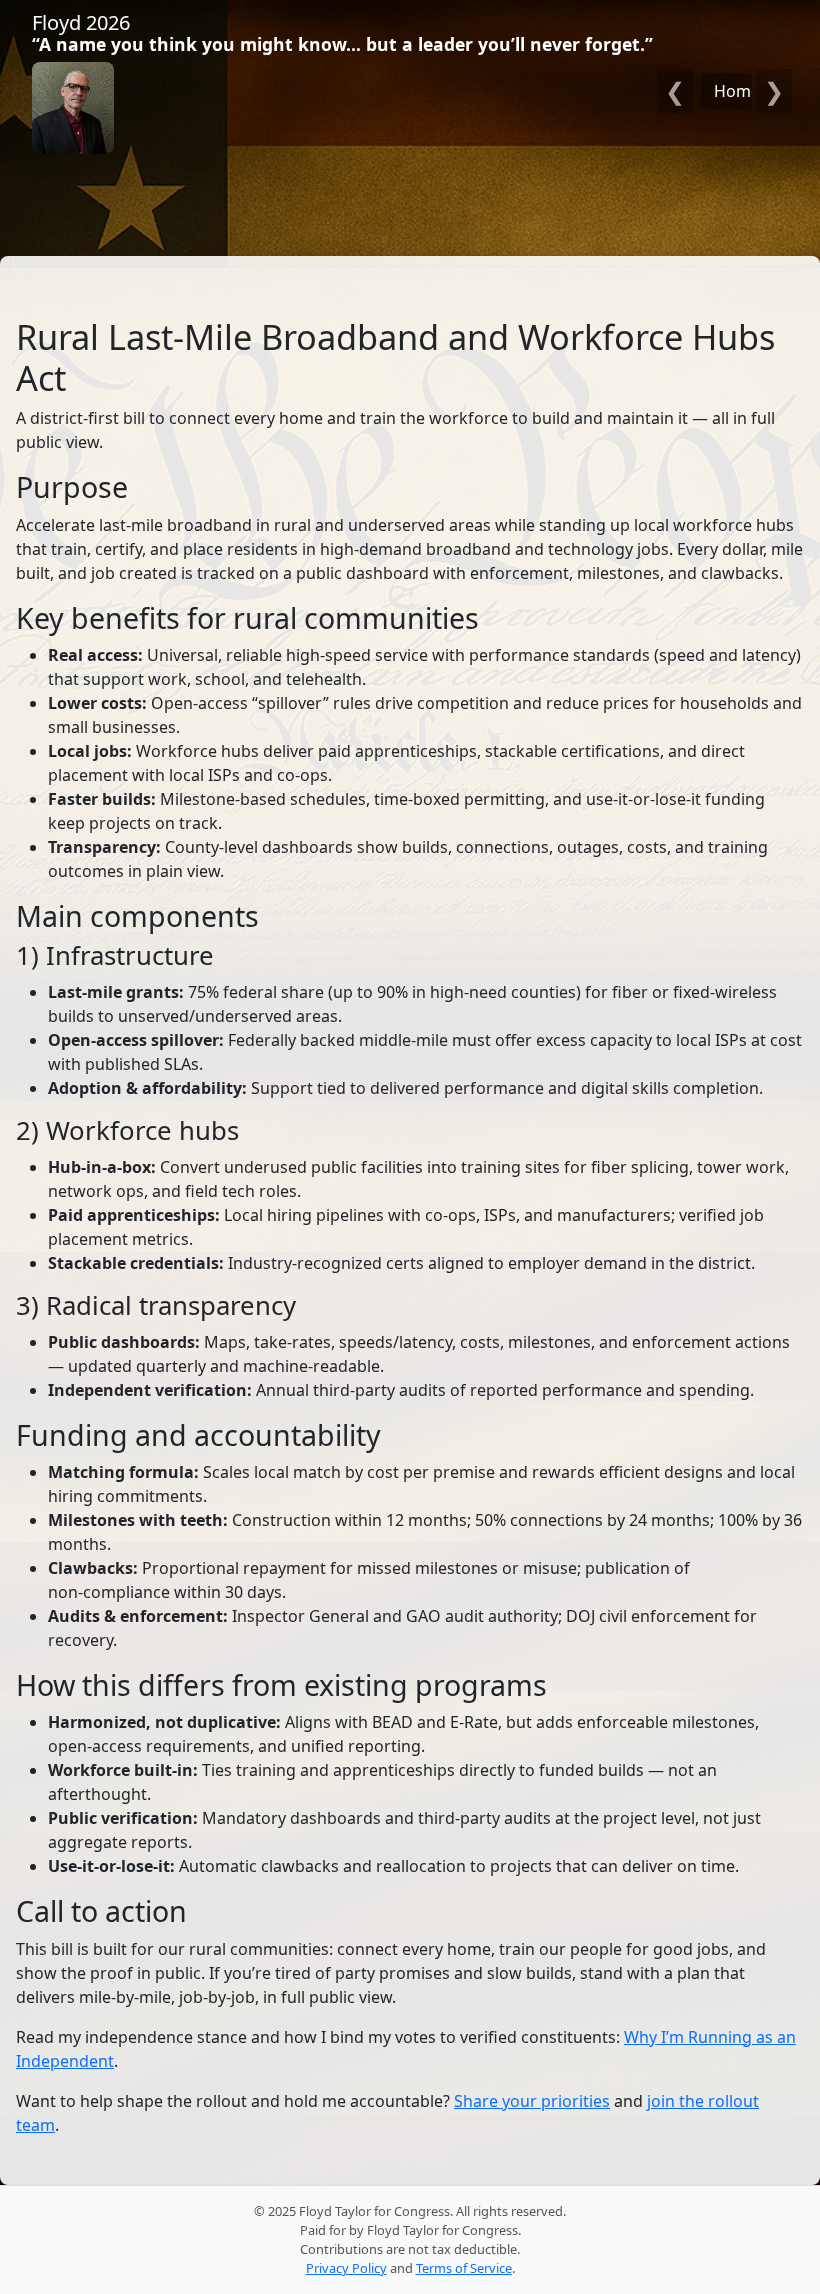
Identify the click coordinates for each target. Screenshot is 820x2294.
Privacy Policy (346, 2268)
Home (737, 91)
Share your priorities (532, 2101)
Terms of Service (464, 2268)
